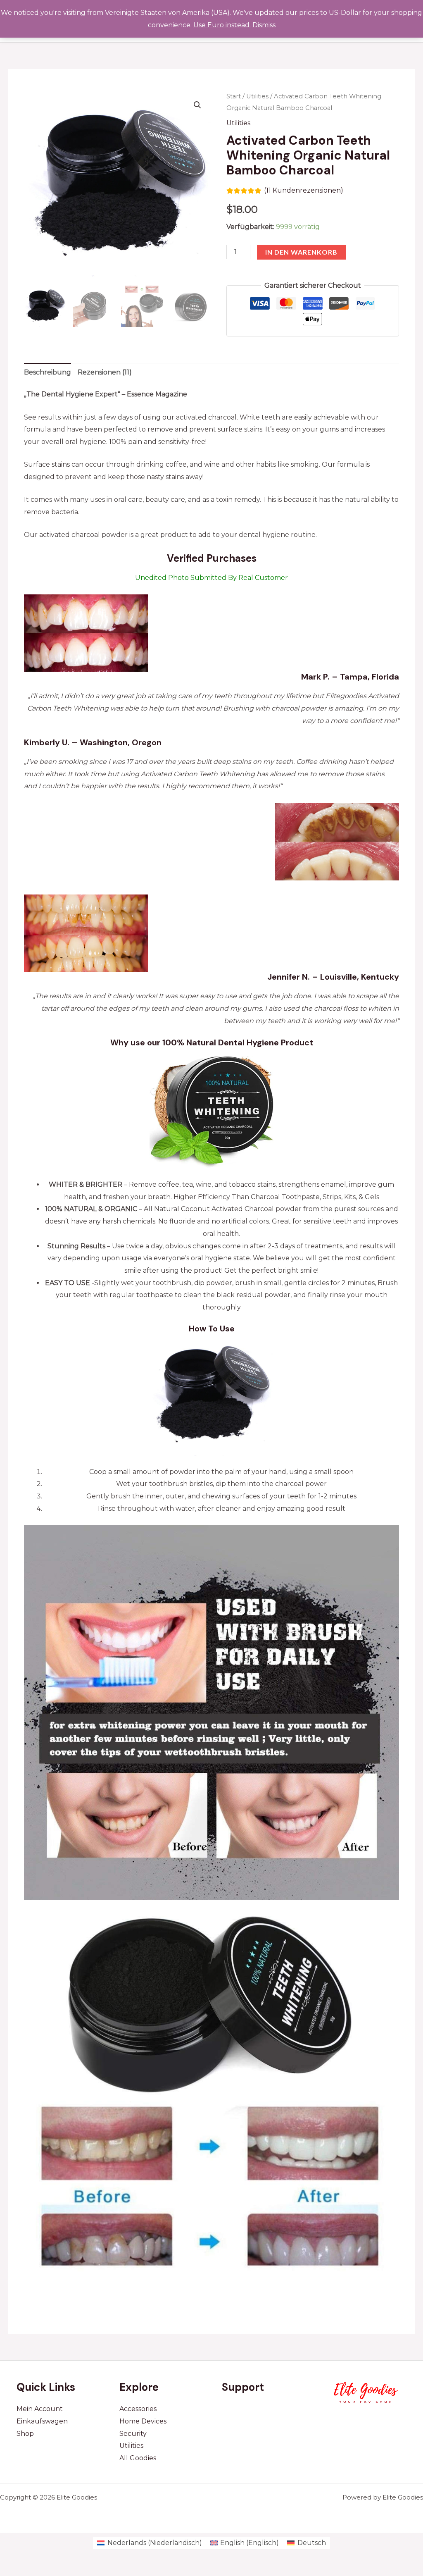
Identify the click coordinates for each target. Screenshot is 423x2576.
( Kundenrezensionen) (304, 190)
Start (234, 96)
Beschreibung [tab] (48, 372)
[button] (197, 105)
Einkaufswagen (42, 2421)
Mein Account (40, 2409)
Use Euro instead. (222, 25)
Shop (25, 2434)
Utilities (257, 96)
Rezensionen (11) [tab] (105, 372)
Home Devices (143, 2421)
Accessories (138, 2409)
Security (133, 2434)
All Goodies (138, 2458)
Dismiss (264, 25)
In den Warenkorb (301, 252)
